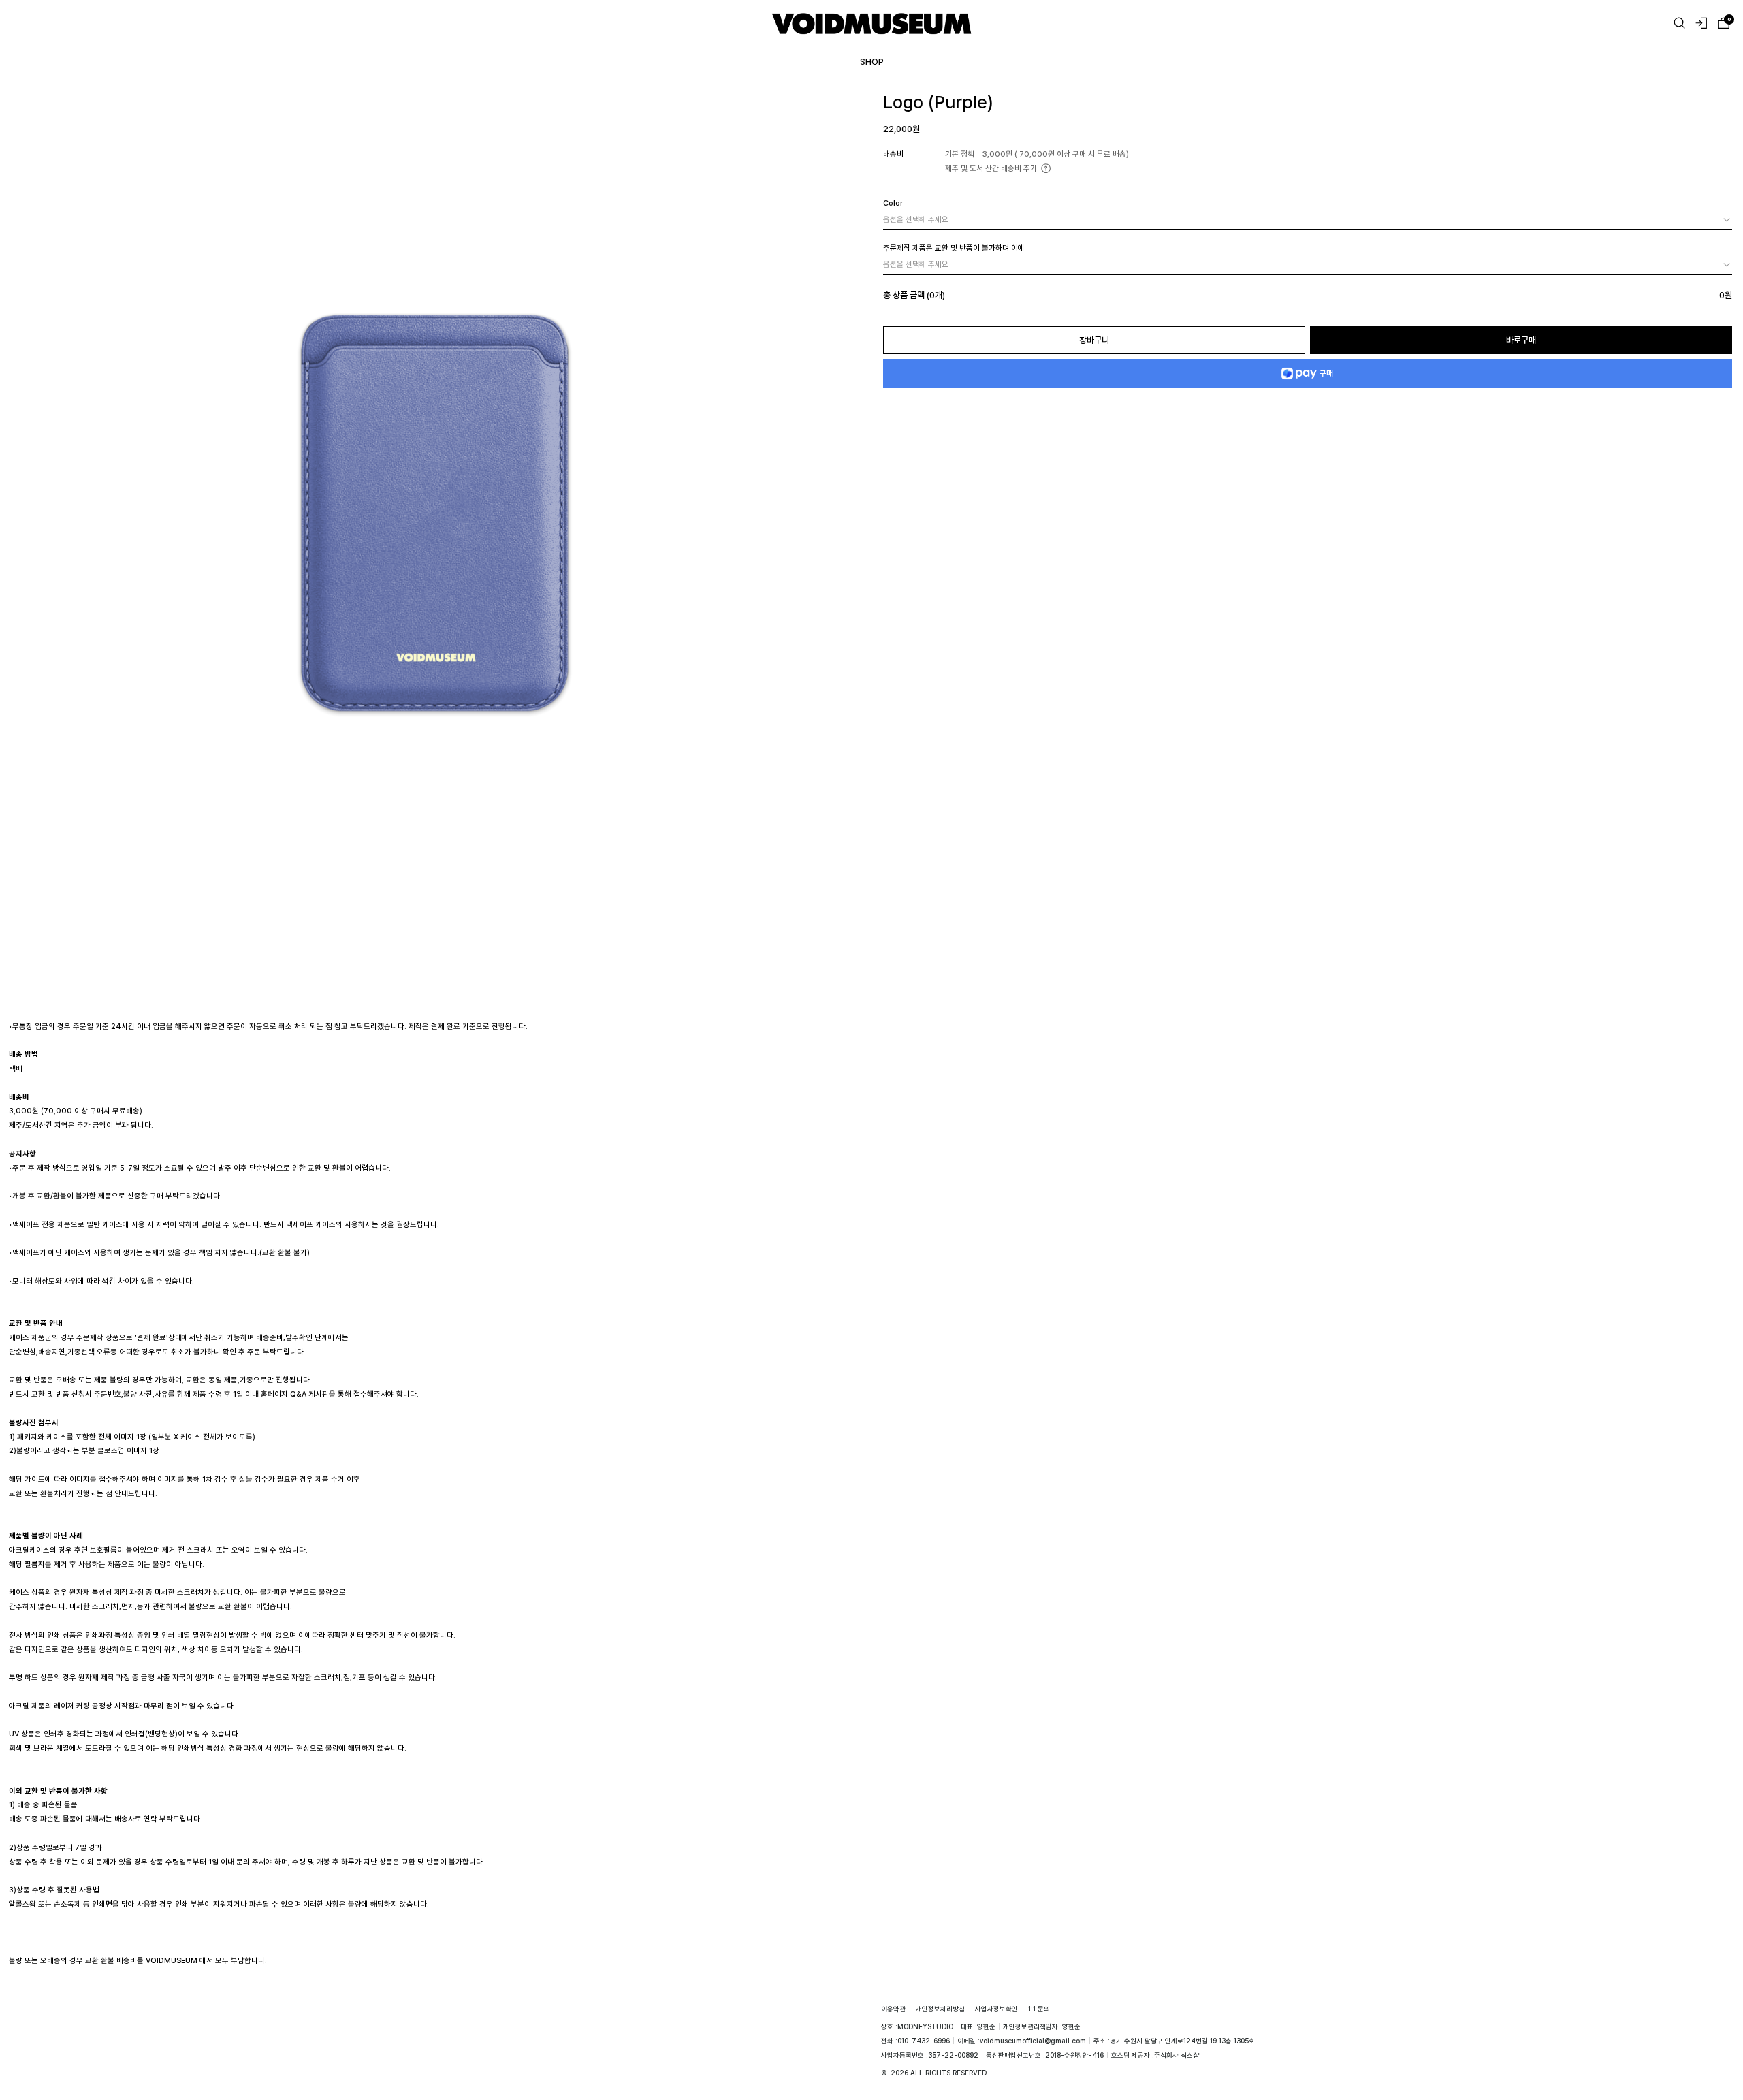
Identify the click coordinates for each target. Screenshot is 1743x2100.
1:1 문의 (1039, 2009)
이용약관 (893, 2009)
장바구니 (1094, 340)
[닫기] (1716, 2033)
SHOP (872, 61)
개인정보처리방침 (940, 2009)
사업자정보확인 (996, 2009)
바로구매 (1521, 340)
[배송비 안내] (1046, 168)
